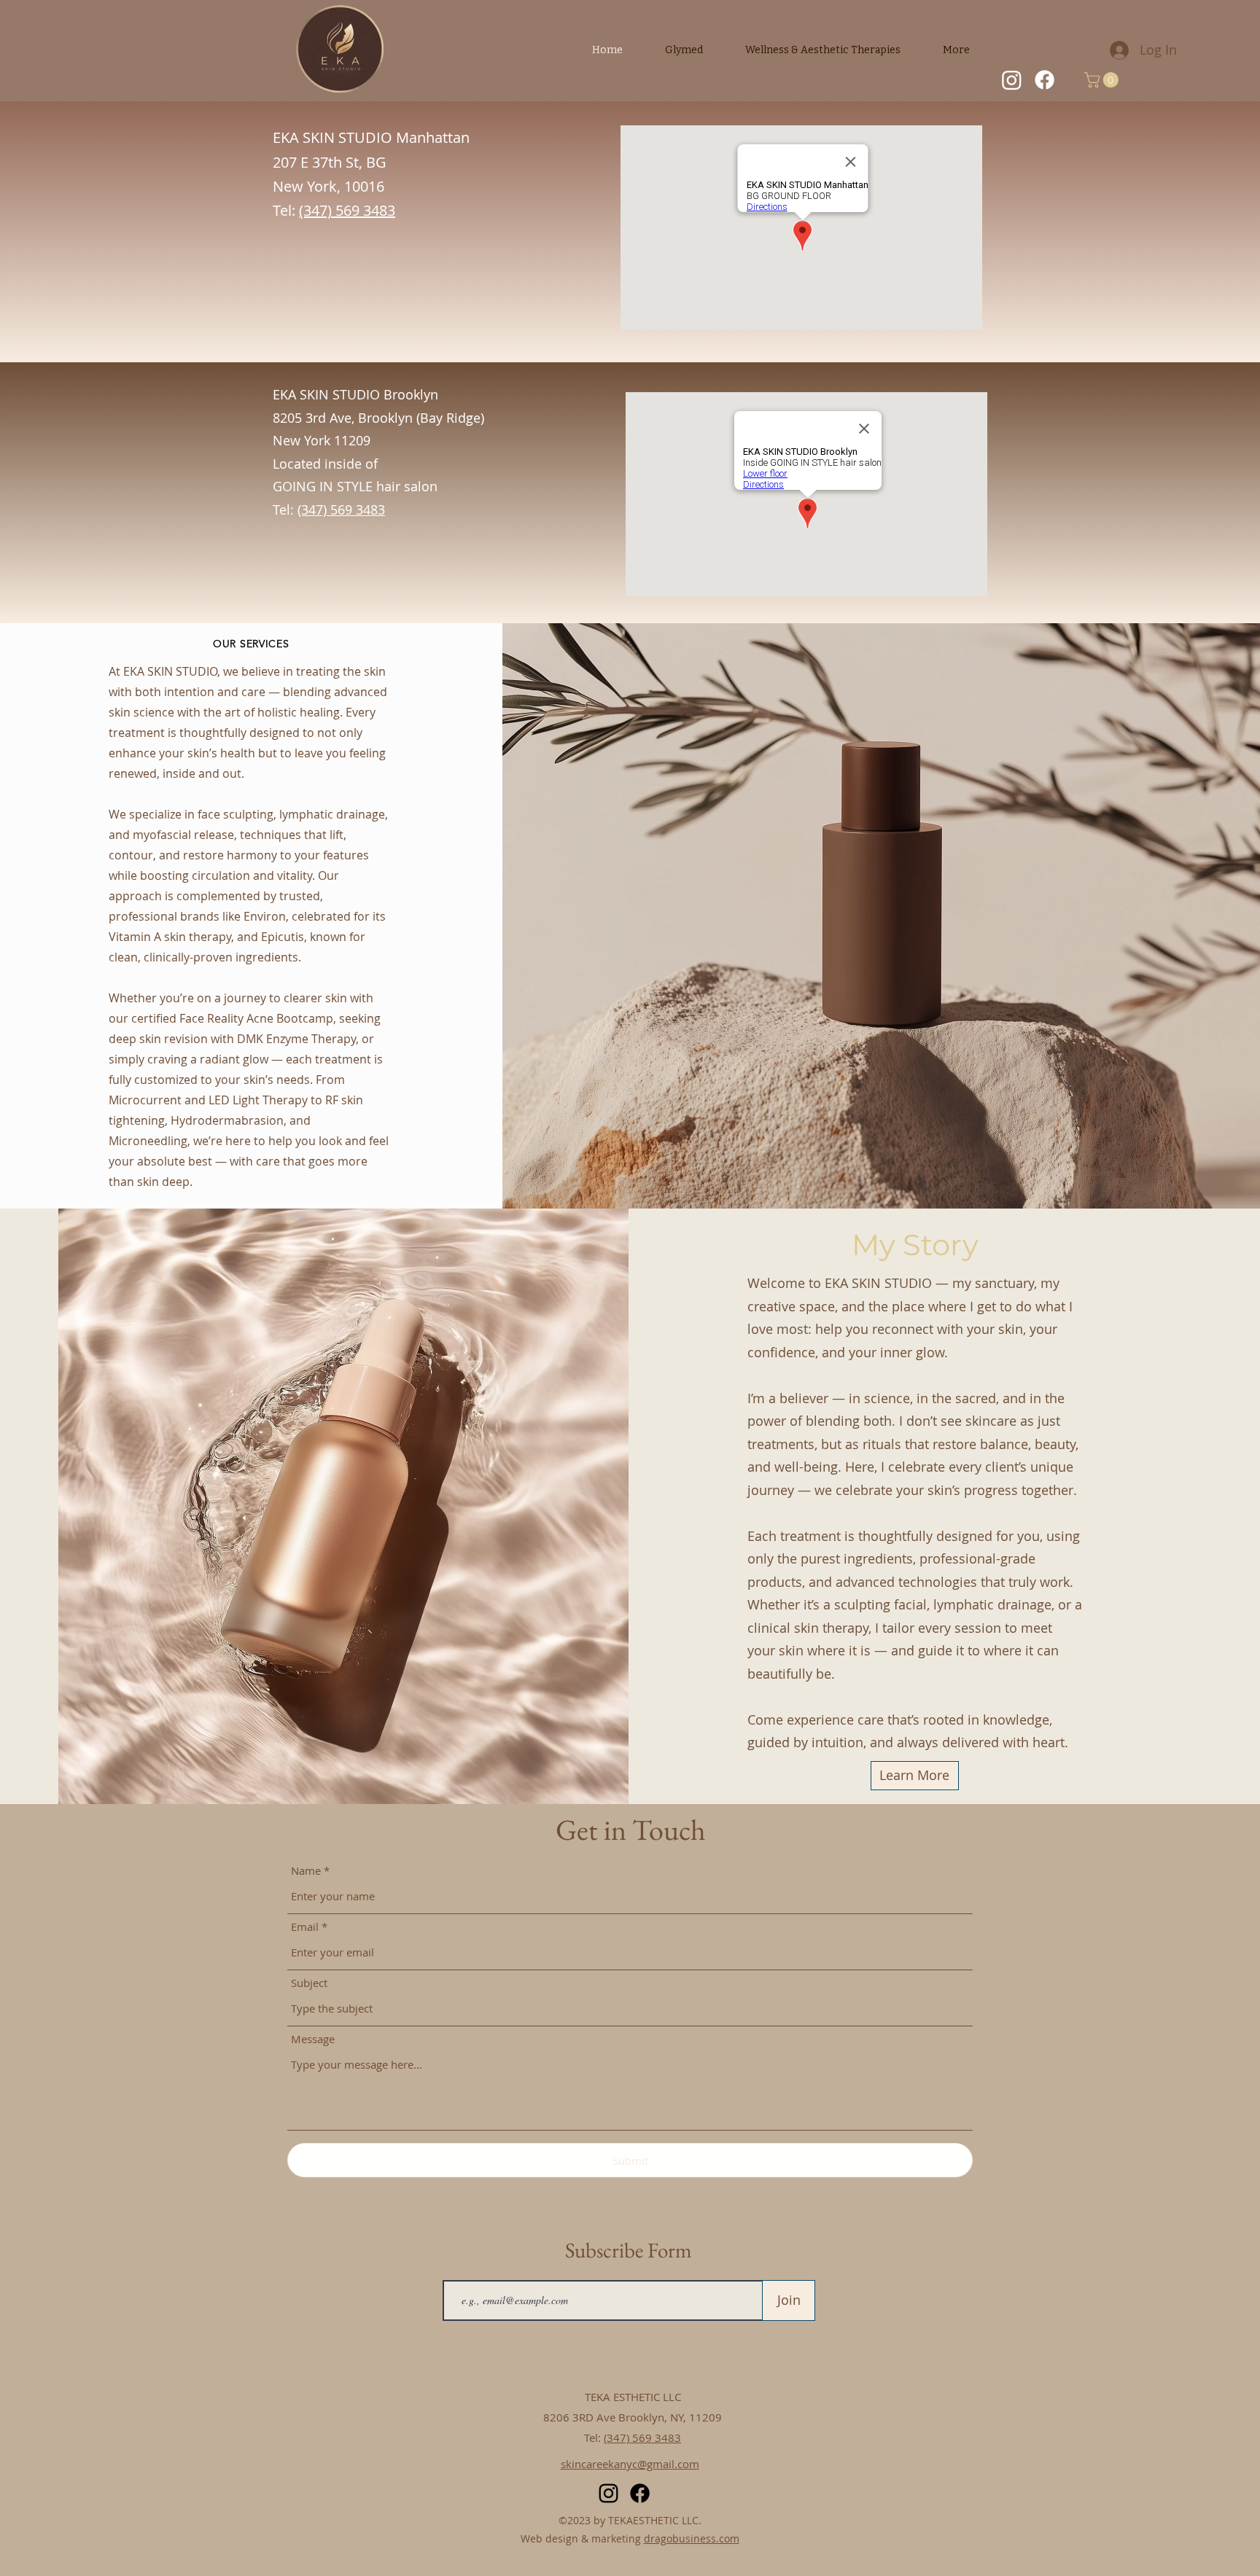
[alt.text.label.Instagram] (1012, 80)
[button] (1103, 80)
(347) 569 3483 (642, 2438)
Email (305, 1927)
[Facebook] (1045, 80)
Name (306, 1871)
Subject (309, 1983)
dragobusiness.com (692, 2538)
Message (313, 2039)
